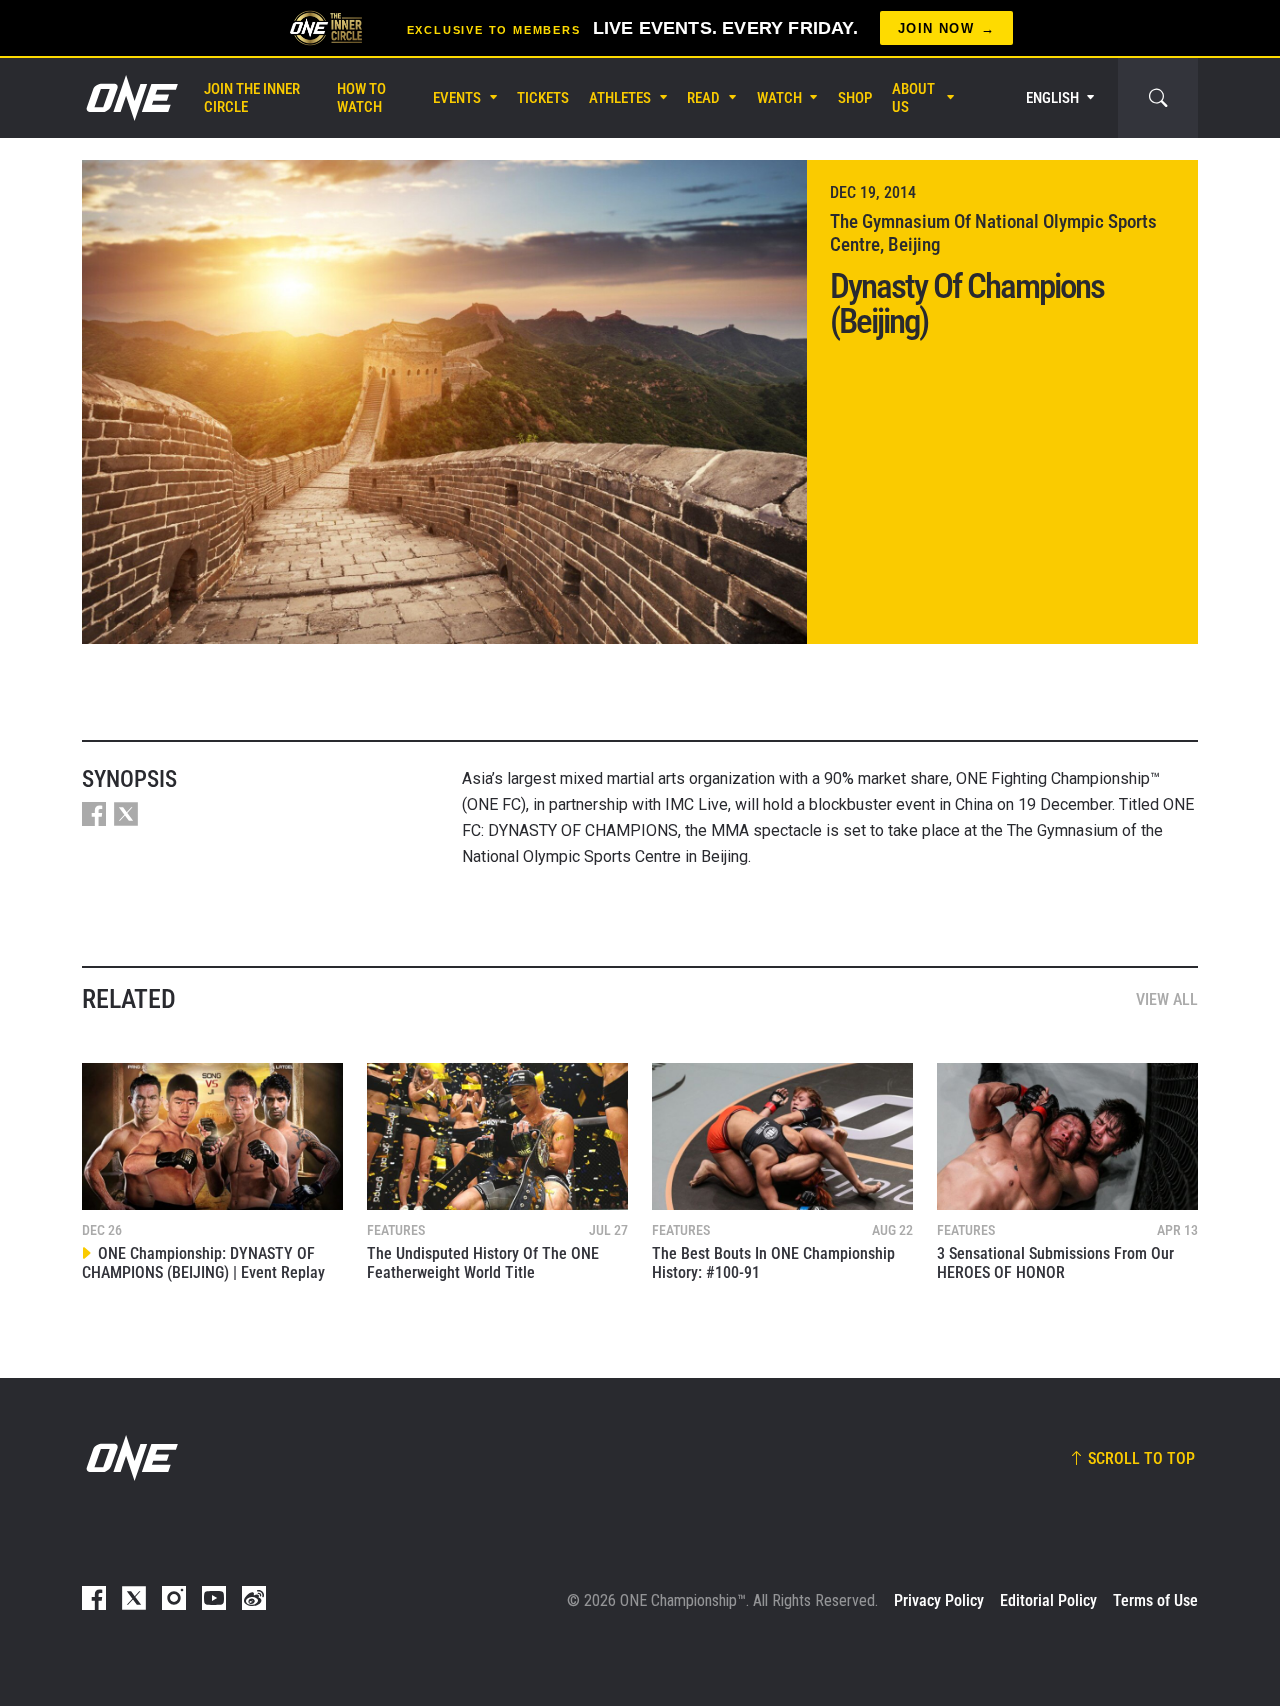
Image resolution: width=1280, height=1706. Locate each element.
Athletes (620, 98)
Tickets (543, 98)
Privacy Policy (939, 1600)
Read (703, 98)
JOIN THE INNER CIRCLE (252, 98)
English (1052, 98)
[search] (1158, 98)
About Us (913, 98)
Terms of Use (1155, 1600)
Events (457, 98)
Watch (779, 98)
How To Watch (361, 98)
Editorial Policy (1048, 1600)
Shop (855, 98)
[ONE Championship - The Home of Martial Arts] (130, 98)
